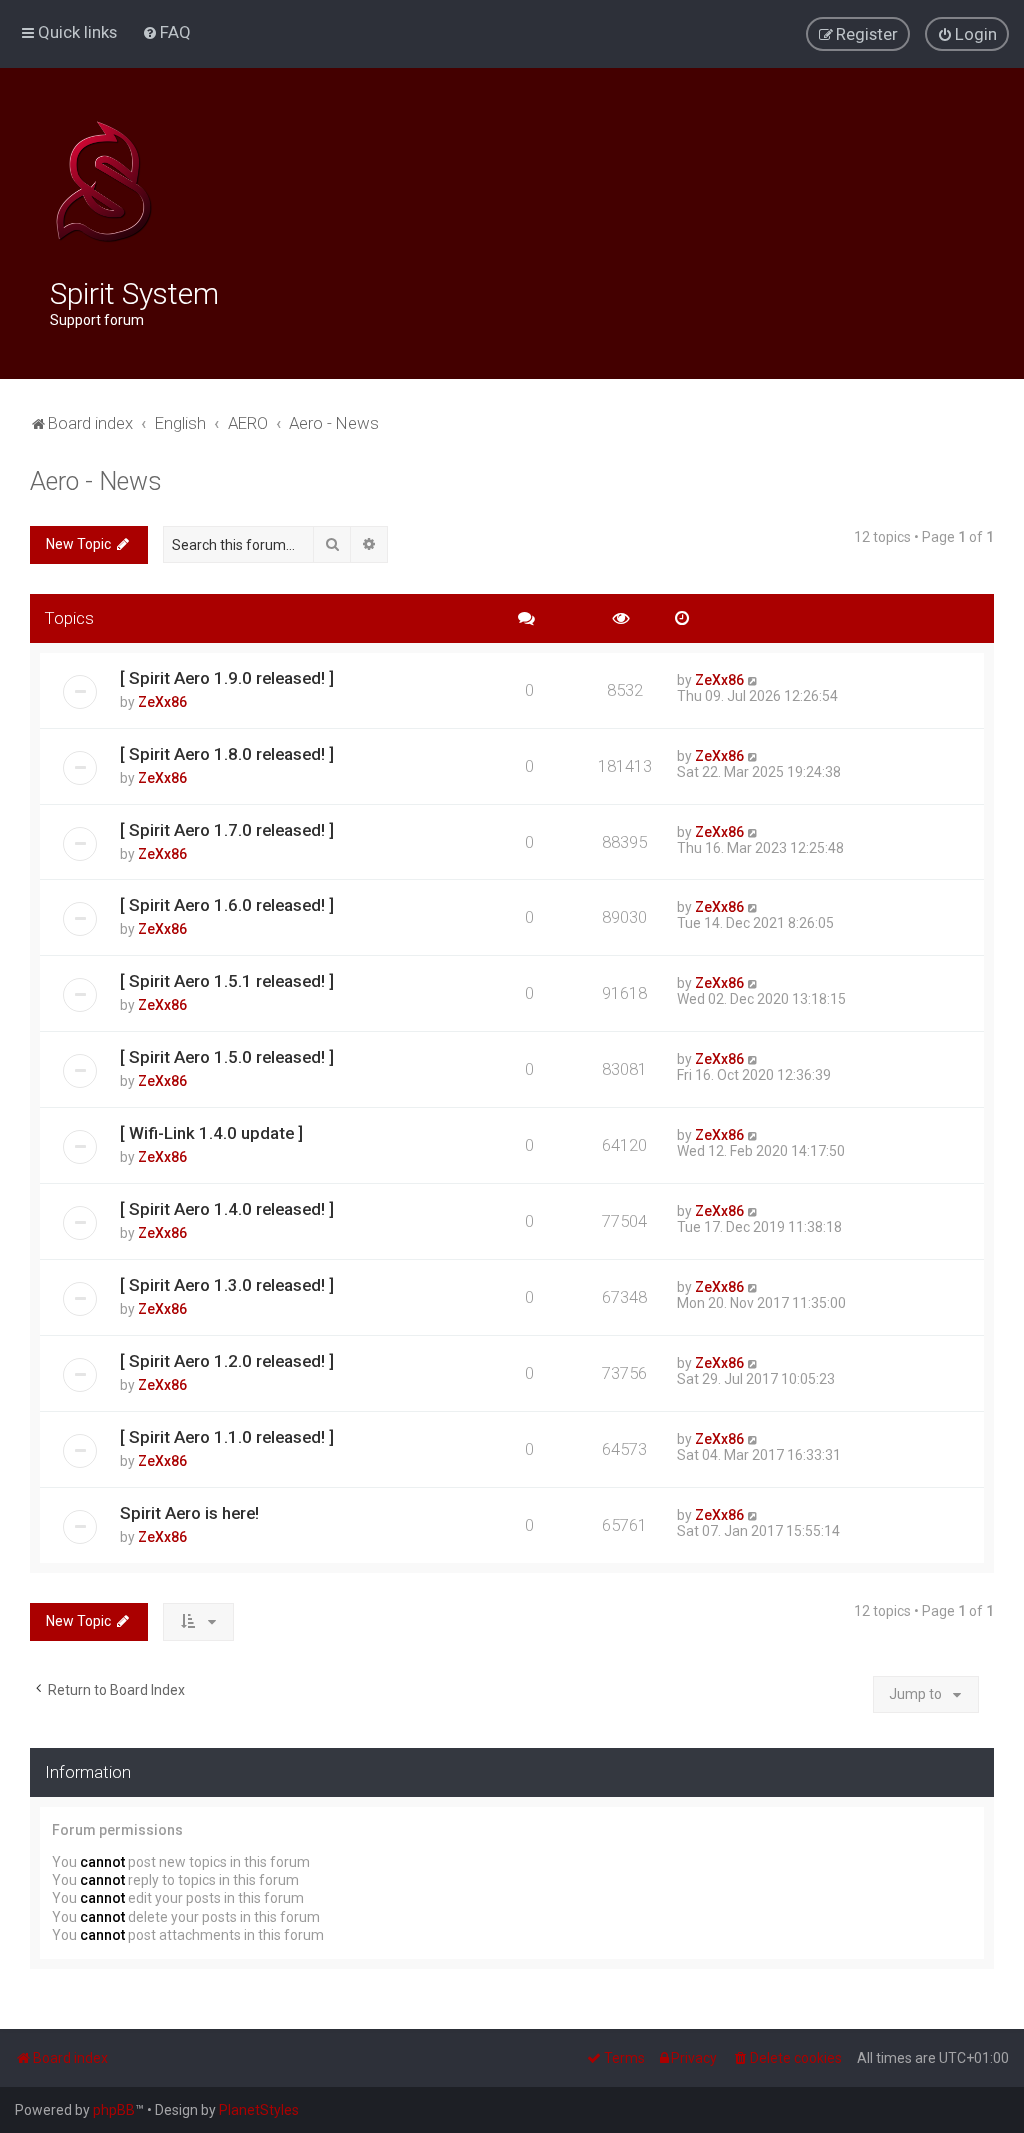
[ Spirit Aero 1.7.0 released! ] (227, 830)
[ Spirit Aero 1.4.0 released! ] (227, 1209)
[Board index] (103, 182)
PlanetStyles (259, 2110)
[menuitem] (166, 32)
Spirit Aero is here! (189, 1513)
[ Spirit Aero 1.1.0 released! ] (227, 1437)
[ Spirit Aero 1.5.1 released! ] (227, 981)
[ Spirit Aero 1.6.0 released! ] (227, 905)
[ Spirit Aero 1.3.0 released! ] (227, 1285)
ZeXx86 (162, 702)
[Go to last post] (753, 680)
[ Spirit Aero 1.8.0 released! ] (227, 754)
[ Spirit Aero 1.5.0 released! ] (227, 1057)
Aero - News (96, 481)
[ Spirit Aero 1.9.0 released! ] (227, 678)
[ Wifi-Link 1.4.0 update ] (211, 1133)
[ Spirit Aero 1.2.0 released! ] (227, 1361)
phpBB (114, 2110)
